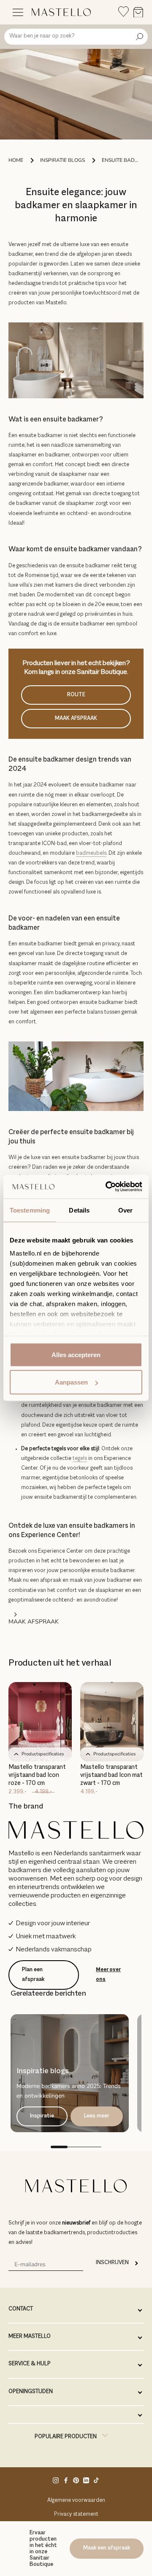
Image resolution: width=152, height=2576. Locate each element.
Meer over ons (108, 1975)
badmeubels (91, 853)
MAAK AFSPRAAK (76, 719)
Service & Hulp (30, 2364)
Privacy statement (76, 2514)
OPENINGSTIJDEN (31, 2392)
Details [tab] (79, 1210)
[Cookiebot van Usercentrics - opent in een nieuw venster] (107, 1187)
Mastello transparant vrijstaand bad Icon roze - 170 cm (37, 1775)
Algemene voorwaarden (76, 2501)
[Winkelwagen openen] (138, 13)
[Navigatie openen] (18, 12)
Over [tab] (125, 1210)
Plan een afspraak (33, 1975)
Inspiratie (42, 2116)
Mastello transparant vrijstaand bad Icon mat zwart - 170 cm (111, 1775)
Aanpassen (71, 1382)
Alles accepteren (76, 1354)
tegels (80, 1459)
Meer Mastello (30, 2337)
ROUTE (76, 695)
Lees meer (97, 2116)
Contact (21, 2309)
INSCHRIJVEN (112, 2263)
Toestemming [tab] (30, 1210)
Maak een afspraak (107, 2548)
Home (16, 160)
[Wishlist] (123, 12)
